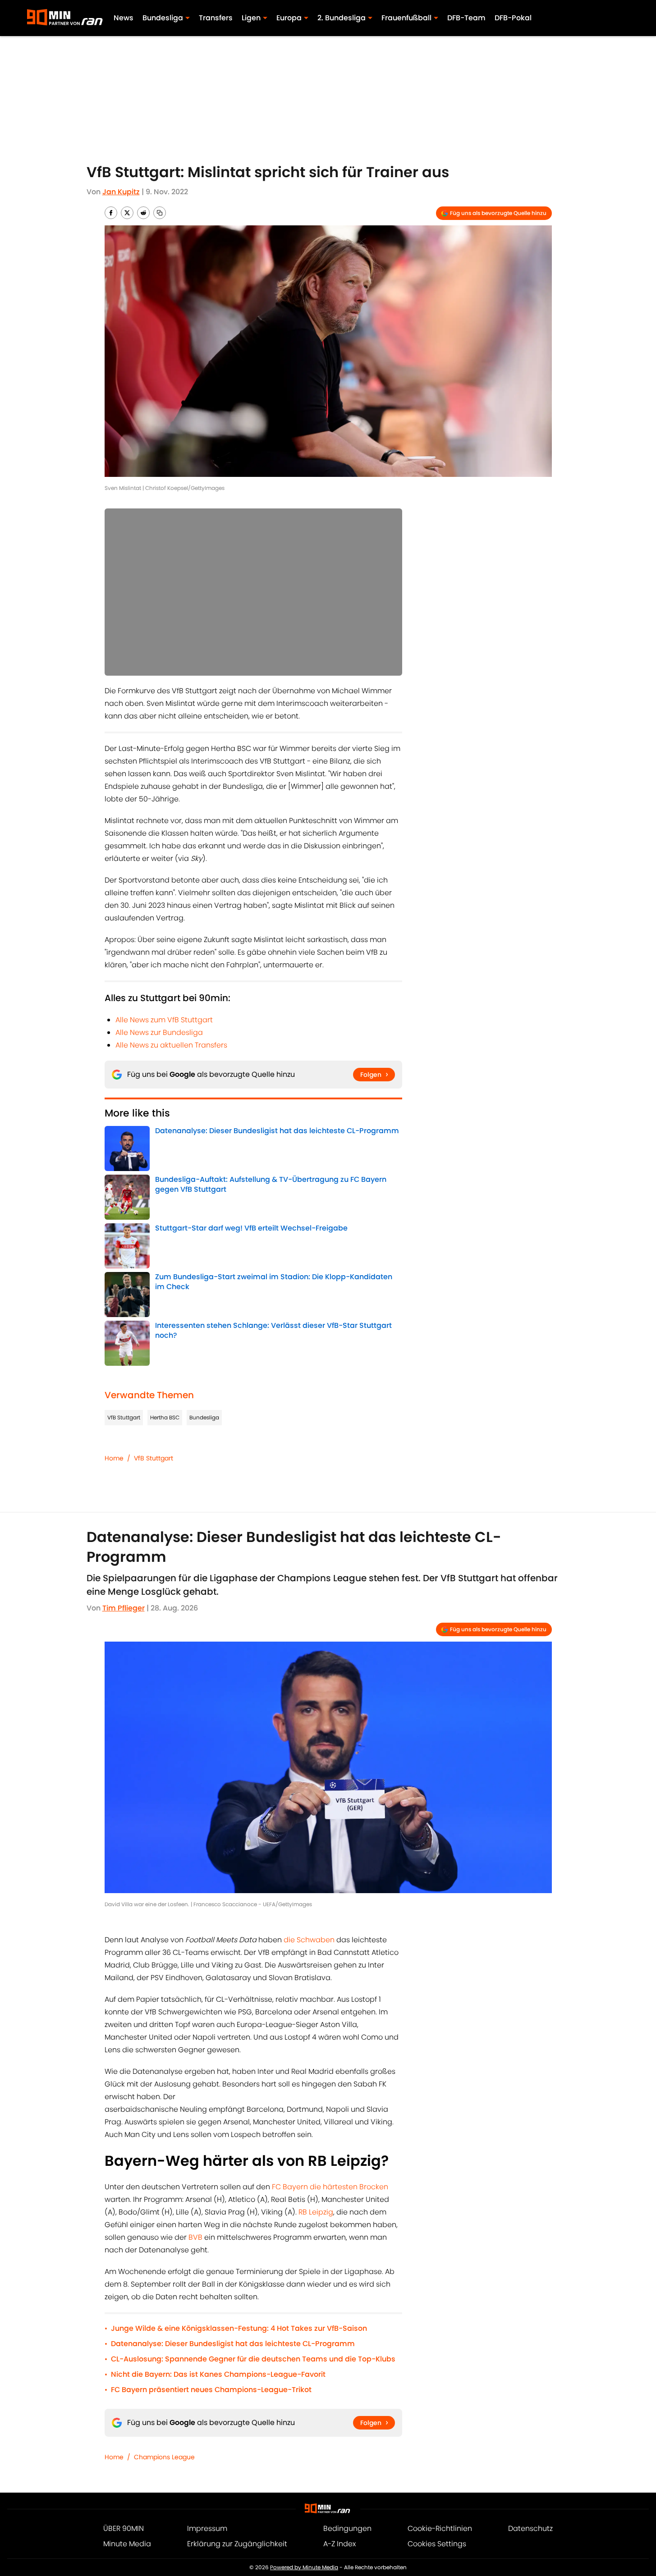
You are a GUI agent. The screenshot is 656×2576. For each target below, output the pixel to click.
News (124, 18)
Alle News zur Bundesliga (159, 1032)
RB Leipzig (316, 2212)
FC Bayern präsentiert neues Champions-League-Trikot (211, 2390)
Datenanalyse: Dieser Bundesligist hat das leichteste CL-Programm (233, 2344)
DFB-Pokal (513, 18)
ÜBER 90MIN (124, 2528)
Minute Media (127, 2544)
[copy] (160, 213)
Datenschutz (530, 2528)
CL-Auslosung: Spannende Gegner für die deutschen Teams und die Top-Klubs (253, 2359)
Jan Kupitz (121, 192)
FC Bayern (290, 2187)
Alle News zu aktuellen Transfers (171, 1045)
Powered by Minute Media (304, 2567)
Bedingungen (347, 2528)
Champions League (164, 2457)
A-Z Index (339, 2544)
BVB (196, 2237)
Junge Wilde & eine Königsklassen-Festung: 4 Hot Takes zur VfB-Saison (239, 2328)
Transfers (216, 18)
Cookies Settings (437, 2544)
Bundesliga (204, 1417)
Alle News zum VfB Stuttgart (164, 1020)
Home (114, 1458)
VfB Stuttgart (124, 1417)
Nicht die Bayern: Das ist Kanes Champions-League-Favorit (218, 2374)
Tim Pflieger (124, 1608)
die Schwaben (309, 1940)
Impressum (207, 2528)
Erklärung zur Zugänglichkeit (237, 2544)
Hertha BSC (165, 1417)
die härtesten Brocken (349, 2187)
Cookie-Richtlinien (440, 2528)
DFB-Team (466, 18)
